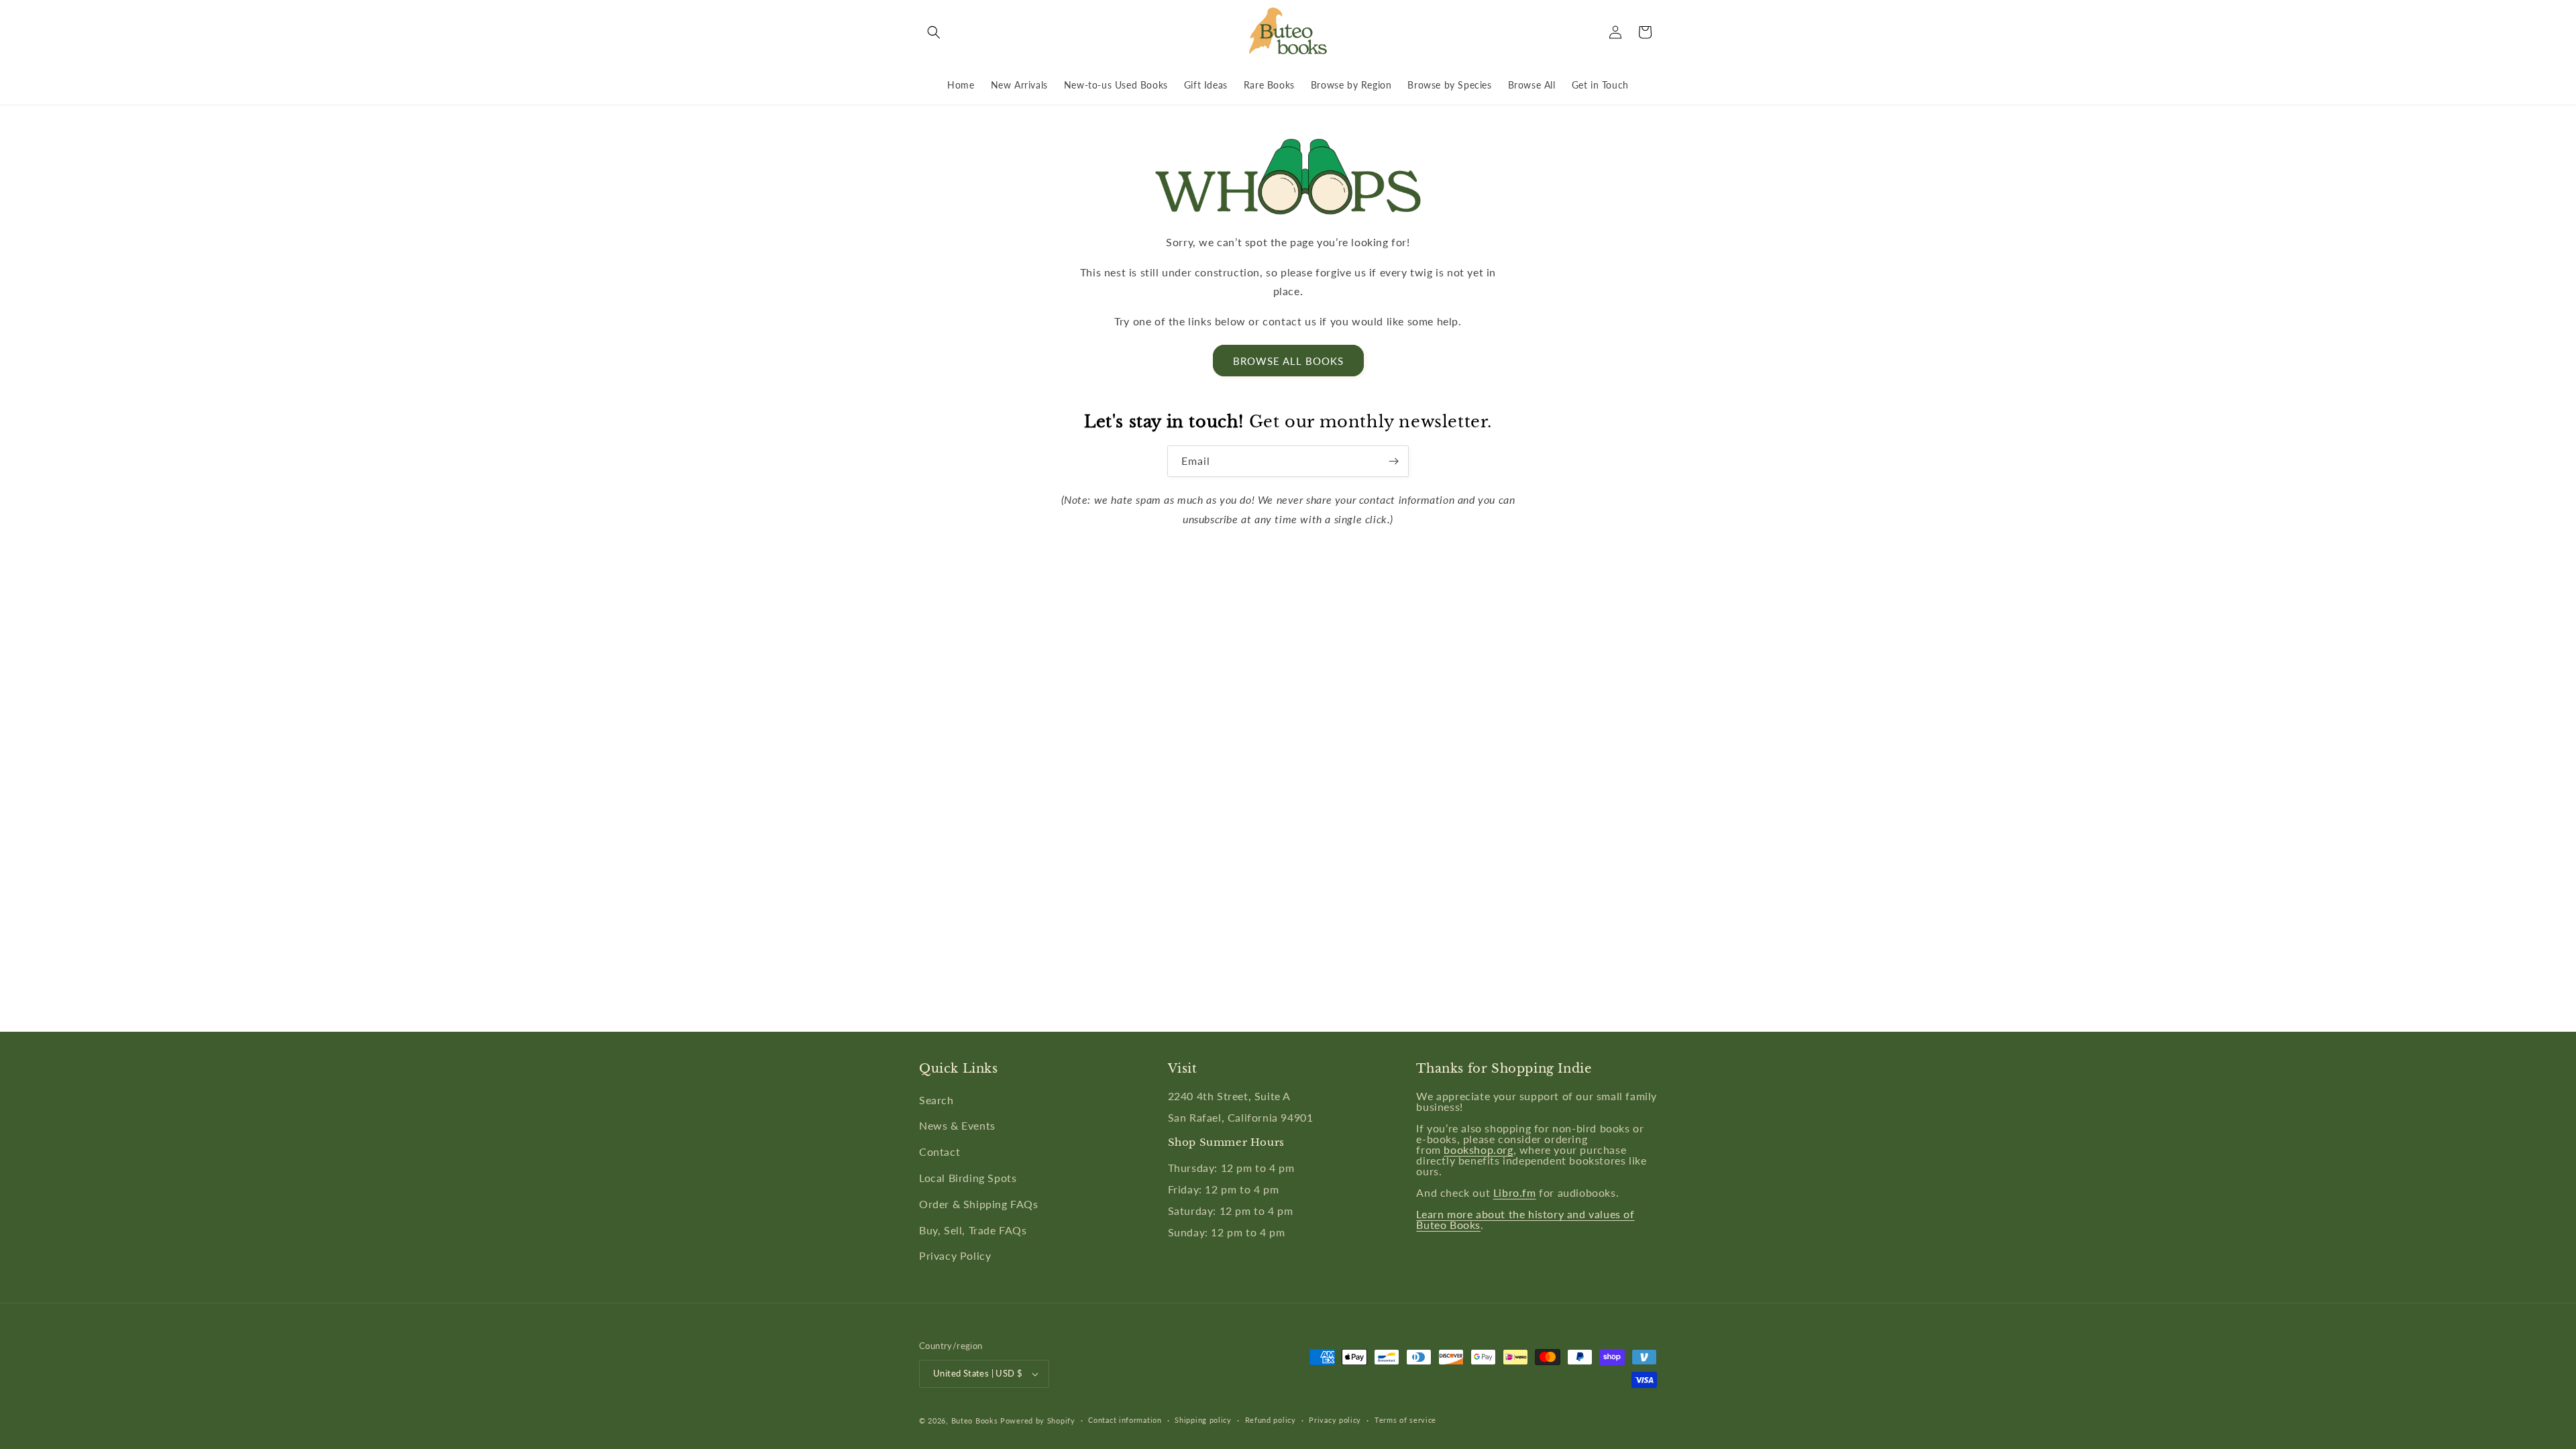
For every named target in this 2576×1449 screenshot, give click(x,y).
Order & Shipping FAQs (979, 1204)
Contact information (1125, 1420)
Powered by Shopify (1038, 1420)
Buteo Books (975, 1420)
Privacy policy (1335, 1420)
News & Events (957, 1125)
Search (936, 1100)
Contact (940, 1151)
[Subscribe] (1393, 461)
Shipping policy (1203, 1420)
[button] (934, 32)
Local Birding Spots (968, 1178)
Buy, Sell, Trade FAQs (973, 1230)
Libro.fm (1515, 1192)
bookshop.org (1478, 1149)
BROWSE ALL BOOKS (1288, 361)
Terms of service (1405, 1420)
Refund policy (1271, 1420)
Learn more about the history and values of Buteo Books (1525, 1219)
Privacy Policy (955, 1255)
